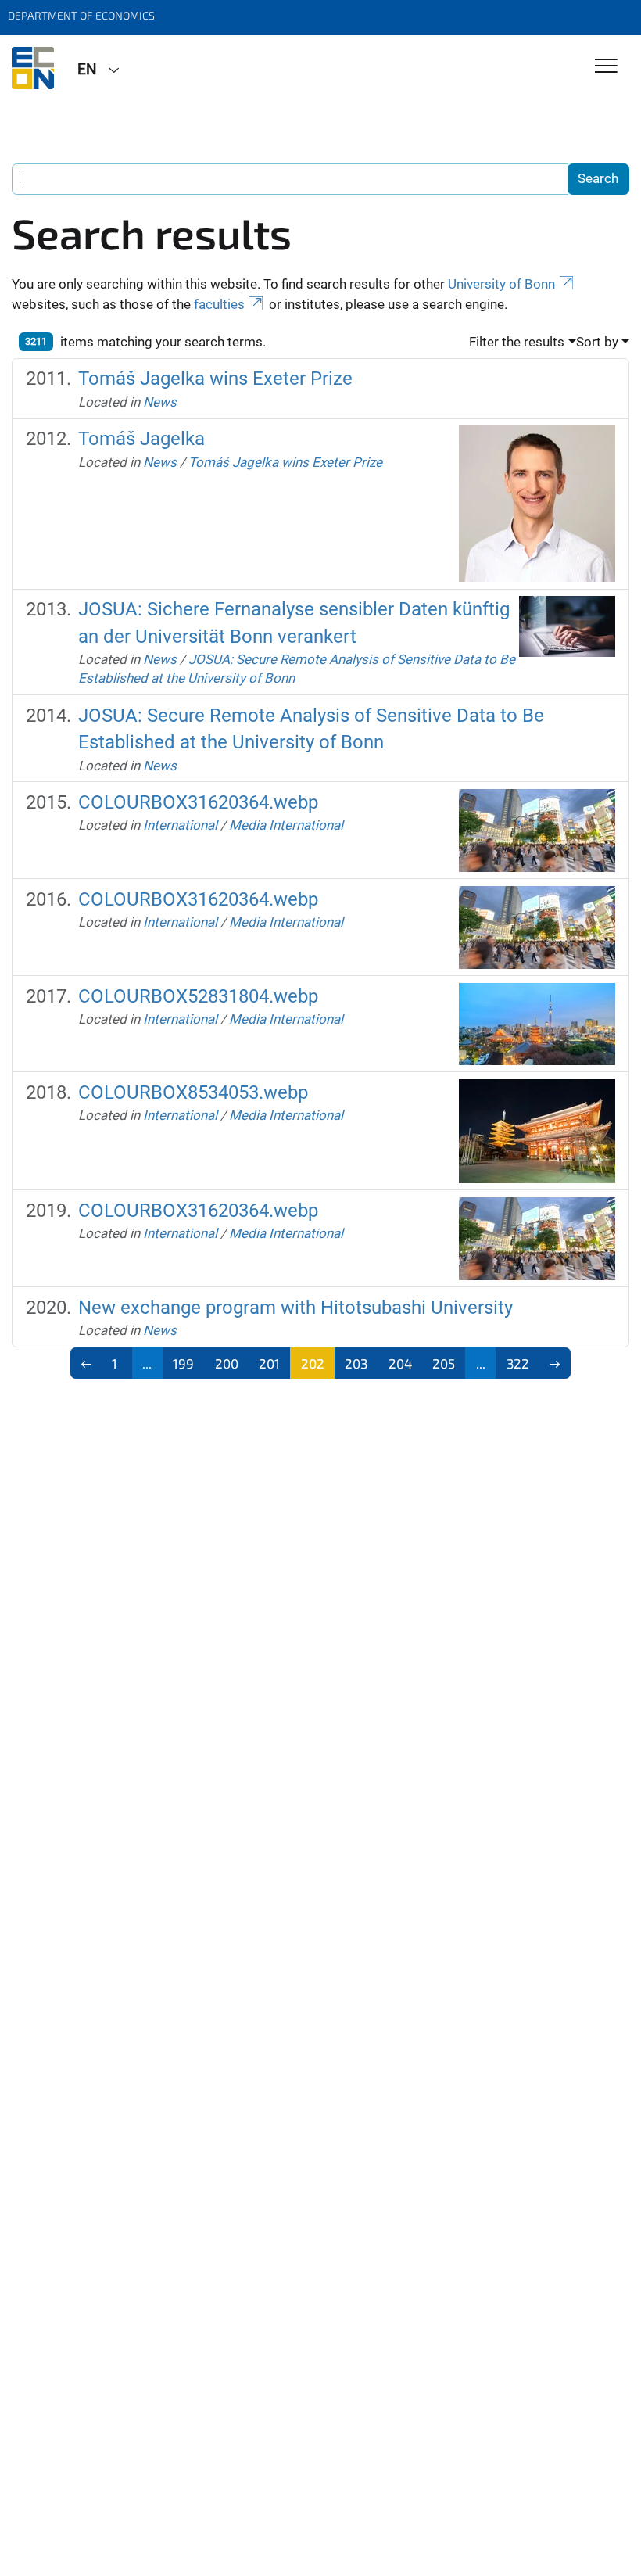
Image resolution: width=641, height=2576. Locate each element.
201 (269, 1363)
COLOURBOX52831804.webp (198, 996)
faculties (219, 304)
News (160, 402)
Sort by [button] (597, 342)
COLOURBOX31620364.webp (198, 802)
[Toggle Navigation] (606, 67)
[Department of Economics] (33, 68)
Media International (286, 825)
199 (183, 1363)
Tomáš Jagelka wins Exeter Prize (215, 379)
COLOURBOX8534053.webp (193, 1092)
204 (400, 1363)
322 (518, 1363)
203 (356, 1363)
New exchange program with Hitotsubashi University (295, 1308)
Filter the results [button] (517, 342)
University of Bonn (501, 284)
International (180, 825)
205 (444, 1363)
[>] (555, 1363)
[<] (86, 1363)
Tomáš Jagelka (141, 439)
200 (227, 1363)
